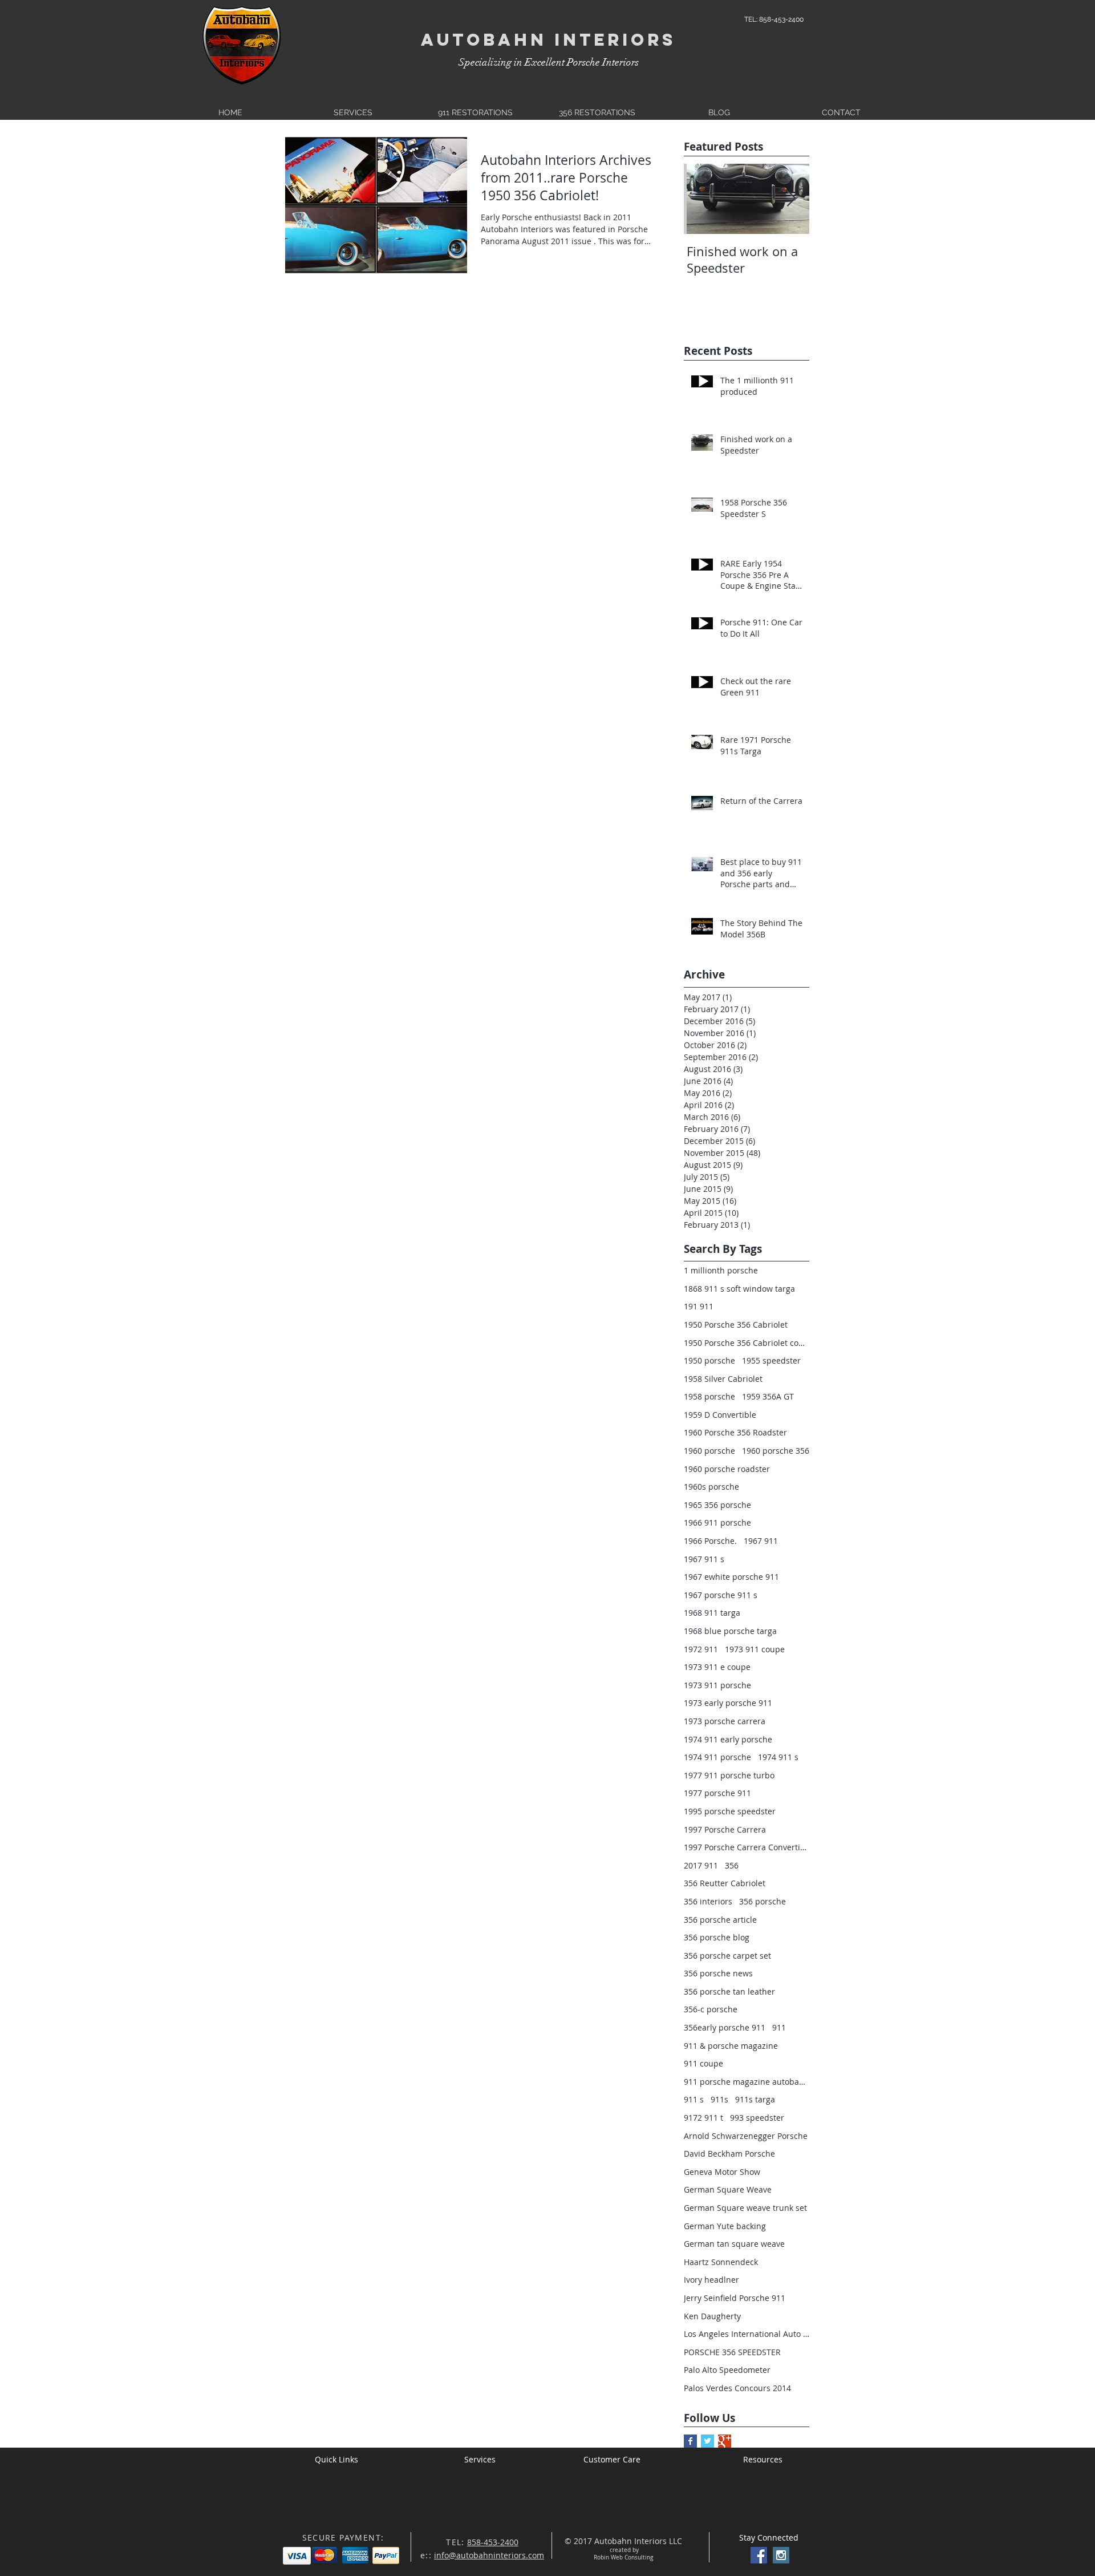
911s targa (755, 2099)
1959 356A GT (768, 1396)
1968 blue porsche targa (730, 1631)
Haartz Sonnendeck (721, 2262)
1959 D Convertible (720, 1415)
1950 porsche (709, 1360)
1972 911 (701, 1649)
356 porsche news (718, 1973)
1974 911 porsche (717, 1757)
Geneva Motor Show (722, 2172)
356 (732, 1865)
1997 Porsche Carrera (725, 1829)
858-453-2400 (493, 2542)
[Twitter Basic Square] (707, 2441)
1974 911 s (778, 1757)
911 (779, 2027)
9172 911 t (703, 2118)
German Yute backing (725, 2226)
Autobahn (484, 40)
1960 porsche (709, 1451)
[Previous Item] (702, 199)
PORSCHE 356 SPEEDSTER (732, 2352)
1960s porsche (711, 1487)
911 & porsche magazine (731, 2046)
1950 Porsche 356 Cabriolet (736, 1325)
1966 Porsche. (710, 1541)
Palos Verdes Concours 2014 (737, 2388)
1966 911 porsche (717, 1522)
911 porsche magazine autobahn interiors (747, 2082)
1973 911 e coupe (717, 1667)
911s (719, 2099)
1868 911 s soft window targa (739, 1289)
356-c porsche (711, 2009)
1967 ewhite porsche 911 (731, 1577)
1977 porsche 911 (717, 1793)
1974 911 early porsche (728, 1739)
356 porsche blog (717, 1937)
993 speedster (757, 2118)
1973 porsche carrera (725, 1721)
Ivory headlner (711, 2280)
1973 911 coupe (755, 1649)
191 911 (699, 1306)
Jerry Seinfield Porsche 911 (735, 2298)
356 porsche (763, 1901)
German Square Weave (728, 2189)
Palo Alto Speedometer (727, 2370)
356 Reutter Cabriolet (725, 1883)
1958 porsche (709, 1396)
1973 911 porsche (717, 1685)
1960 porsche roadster (727, 1469)
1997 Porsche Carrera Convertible (747, 1847)
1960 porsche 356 (776, 1451)
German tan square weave (734, 2244)
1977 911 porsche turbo (729, 1775)
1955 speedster (771, 1360)
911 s (694, 2099)
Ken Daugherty (712, 2316)
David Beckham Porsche (729, 2154)
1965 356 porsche (717, 1505)
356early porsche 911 (725, 2027)
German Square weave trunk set (745, 2208)
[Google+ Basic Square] (725, 2441)
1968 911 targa (712, 1613)
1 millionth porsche (721, 1270)
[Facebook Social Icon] (759, 2555)
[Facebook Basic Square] (690, 2441)
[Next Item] (791, 199)
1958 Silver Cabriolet (723, 1379)
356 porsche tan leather (729, 1991)
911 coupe (703, 2063)
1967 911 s (704, 1559)
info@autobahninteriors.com (489, 2555)
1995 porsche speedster (730, 1811)
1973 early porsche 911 (728, 1703)
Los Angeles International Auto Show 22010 (747, 2334)
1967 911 (761, 1541)
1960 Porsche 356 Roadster (735, 1432)
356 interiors (708, 1901)
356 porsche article (720, 1920)
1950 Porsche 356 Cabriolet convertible (747, 1343)
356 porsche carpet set (727, 1956)
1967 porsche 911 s (721, 1595)
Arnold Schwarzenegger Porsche (746, 2136)
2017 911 (701, 1865)
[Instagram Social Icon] (781, 2555)
